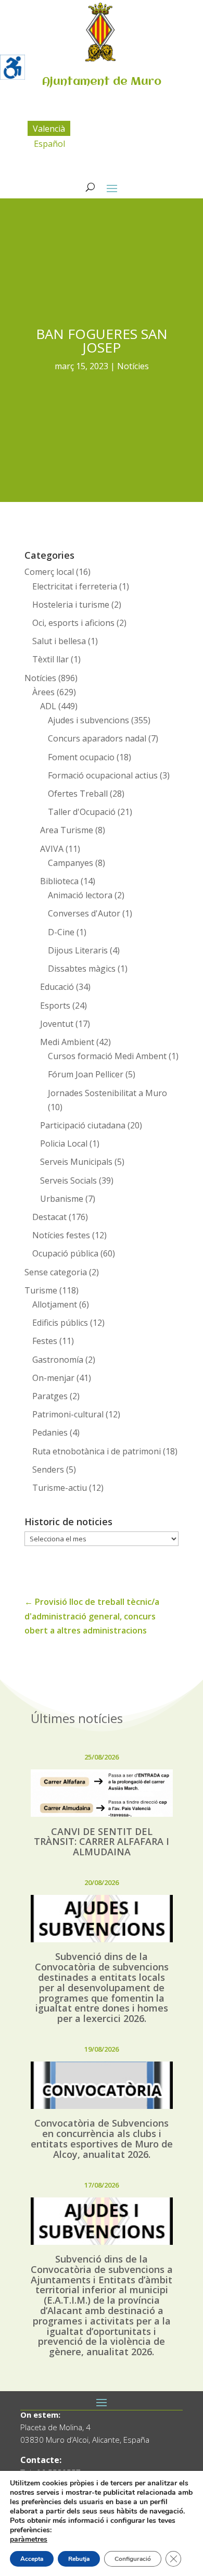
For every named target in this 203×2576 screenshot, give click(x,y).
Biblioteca (59, 881)
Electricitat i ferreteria (75, 586)
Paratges (50, 1396)
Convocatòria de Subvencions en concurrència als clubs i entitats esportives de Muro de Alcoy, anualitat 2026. (102, 2138)
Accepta (32, 2559)
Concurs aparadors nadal (97, 738)
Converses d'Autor (84, 913)
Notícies (133, 366)
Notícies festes (61, 1235)
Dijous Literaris (78, 950)
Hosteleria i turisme (71, 605)
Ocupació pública (65, 1253)
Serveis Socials (68, 1180)
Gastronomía (58, 1360)
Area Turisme (67, 830)
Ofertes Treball (78, 794)
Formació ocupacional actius (103, 775)
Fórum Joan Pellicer (86, 1074)
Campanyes (71, 863)
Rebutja (79, 2559)
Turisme (41, 1290)
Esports (55, 1006)
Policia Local (64, 1144)
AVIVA (52, 849)
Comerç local (49, 572)
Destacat (49, 1217)
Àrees (43, 692)
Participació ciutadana (83, 1125)
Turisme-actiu (60, 1488)
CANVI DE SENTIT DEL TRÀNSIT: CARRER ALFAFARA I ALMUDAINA (102, 1842)
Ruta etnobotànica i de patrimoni (97, 1451)
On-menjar (53, 1378)
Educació (57, 987)
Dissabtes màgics (82, 969)
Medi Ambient (67, 1042)
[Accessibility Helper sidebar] (12, 67)
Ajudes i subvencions (88, 720)
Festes (45, 1341)
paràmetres (29, 2540)
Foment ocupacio (81, 757)
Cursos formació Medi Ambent (107, 1056)
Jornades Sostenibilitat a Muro (107, 1093)
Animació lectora (80, 895)
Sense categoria (56, 1272)
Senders (48, 1469)
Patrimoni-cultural (68, 1414)
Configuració (133, 2559)
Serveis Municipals (76, 1162)
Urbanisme (62, 1199)
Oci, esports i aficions (73, 623)
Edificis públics (60, 1323)
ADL (48, 706)
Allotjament (55, 1304)
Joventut (57, 1024)
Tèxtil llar (50, 659)
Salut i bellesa (59, 641)
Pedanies (50, 1432)
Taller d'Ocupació (82, 812)
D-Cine (61, 932)
